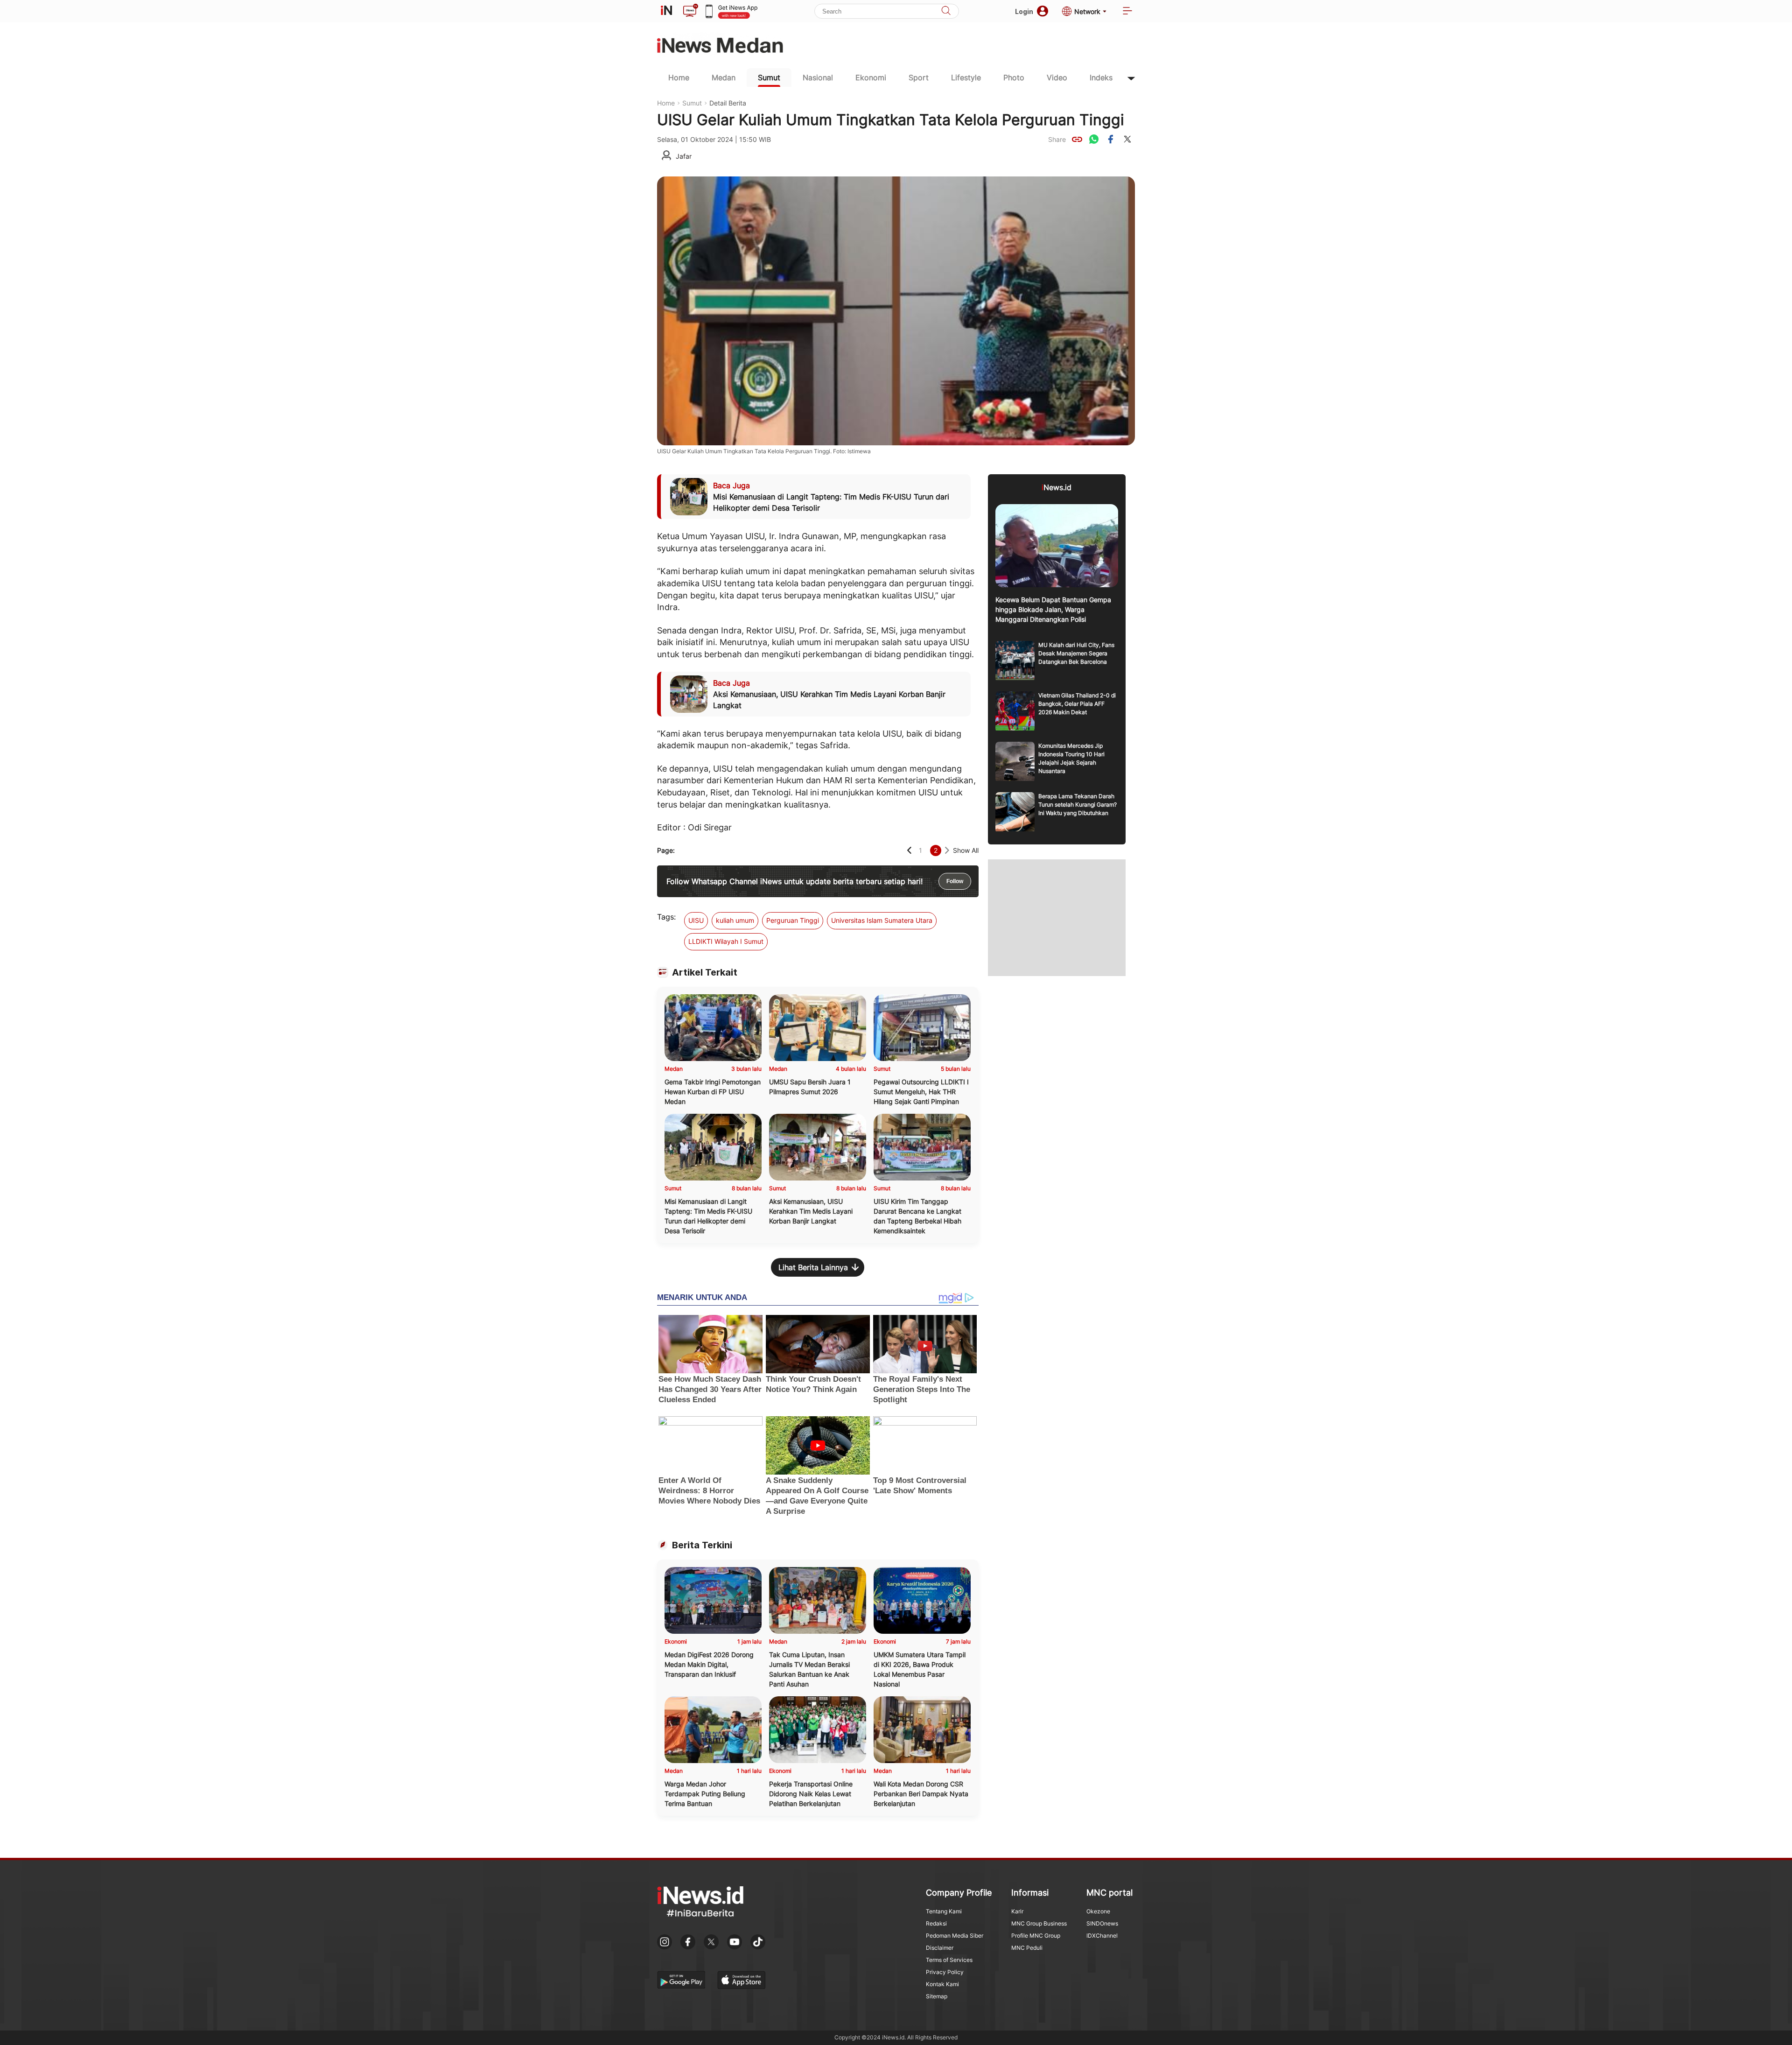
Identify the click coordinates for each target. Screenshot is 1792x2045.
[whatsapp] (1094, 139)
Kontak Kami (942, 1984)
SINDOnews (1102, 1923)
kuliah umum (735, 920)
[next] (947, 850)
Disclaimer (940, 1948)
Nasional (818, 77)
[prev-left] (909, 850)
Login (1024, 11)
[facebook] (1111, 139)
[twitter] (1127, 139)
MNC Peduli (1027, 1948)
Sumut (769, 77)
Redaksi (936, 1923)
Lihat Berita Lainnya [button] (813, 1267)
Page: (666, 850)
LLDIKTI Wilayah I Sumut (726, 941)
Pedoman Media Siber (955, 1936)
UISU (696, 920)
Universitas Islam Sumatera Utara (882, 920)
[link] (1077, 139)
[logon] (666, 11)
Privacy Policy (945, 1972)
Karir (1017, 1911)
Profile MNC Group (1036, 1936)
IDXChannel (1102, 1936)
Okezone (1098, 1911)
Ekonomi (871, 77)
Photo (1014, 77)
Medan (724, 77)
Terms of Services (949, 1960)
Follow (955, 881)
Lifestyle (966, 77)
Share (1057, 139)
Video (1057, 77)
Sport (919, 77)
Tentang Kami (944, 1911)
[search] (946, 11)
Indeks (1101, 77)
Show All (966, 850)
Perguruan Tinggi (793, 920)
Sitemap (937, 1996)
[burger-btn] (1127, 11)
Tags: (666, 917)
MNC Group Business (1039, 1923)
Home (679, 77)
